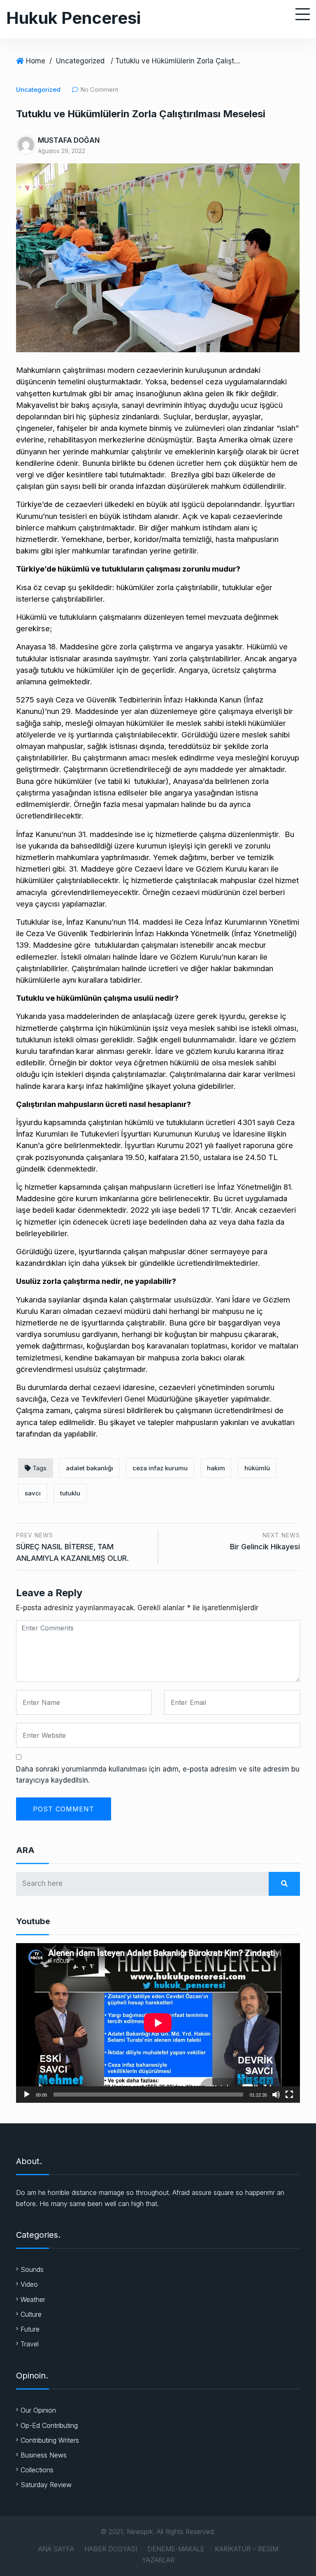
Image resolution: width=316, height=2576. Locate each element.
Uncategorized (80, 61)
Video (29, 2284)
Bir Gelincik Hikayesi (265, 1547)
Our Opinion (38, 2410)
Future (30, 2329)
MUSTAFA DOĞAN (69, 140)
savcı (33, 1493)
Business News (44, 2455)
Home (36, 61)
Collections (37, 2470)
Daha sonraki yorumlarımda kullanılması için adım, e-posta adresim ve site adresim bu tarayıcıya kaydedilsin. (158, 1775)
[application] (158, 2023)
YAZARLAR (158, 2560)
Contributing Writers (50, 2440)
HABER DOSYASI (111, 2549)
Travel (30, 2344)
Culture (31, 2314)
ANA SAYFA (56, 2549)
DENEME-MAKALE (176, 2549)
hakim (216, 1468)
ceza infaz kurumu (160, 1468)
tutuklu (70, 1493)
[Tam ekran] (289, 2095)
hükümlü (257, 1468)
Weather (33, 2299)
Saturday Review (46, 2485)
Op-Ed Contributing (49, 2425)
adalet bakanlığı (89, 1468)
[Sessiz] (276, 2095)
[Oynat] (27, 2095)
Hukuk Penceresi (73, 18)
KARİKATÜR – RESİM (246, 2549)
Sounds (32, 2269)
